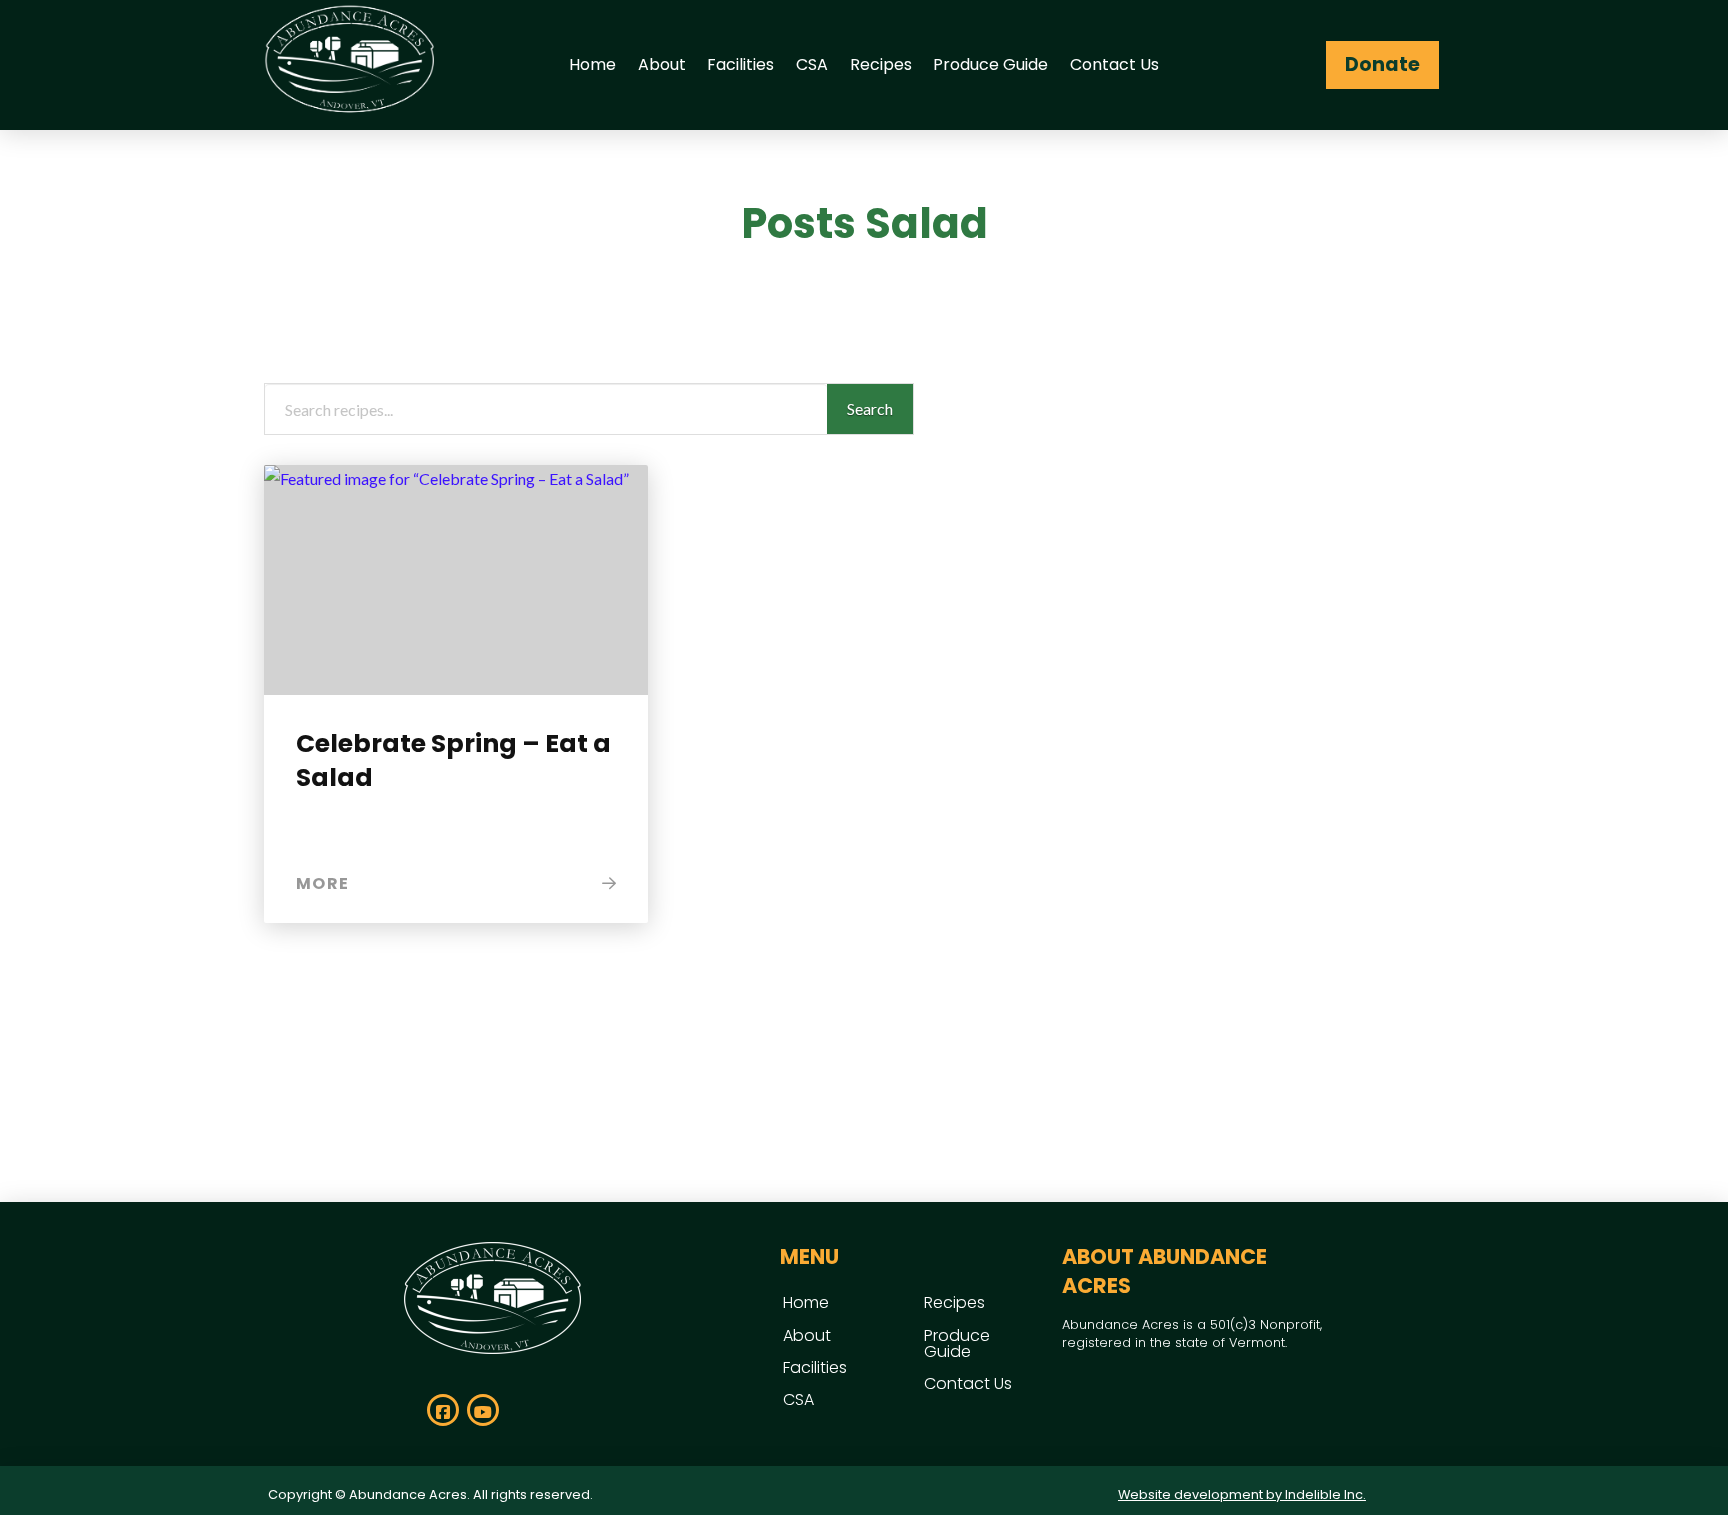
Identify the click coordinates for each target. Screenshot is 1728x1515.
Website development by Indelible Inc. (1242, 1494)
